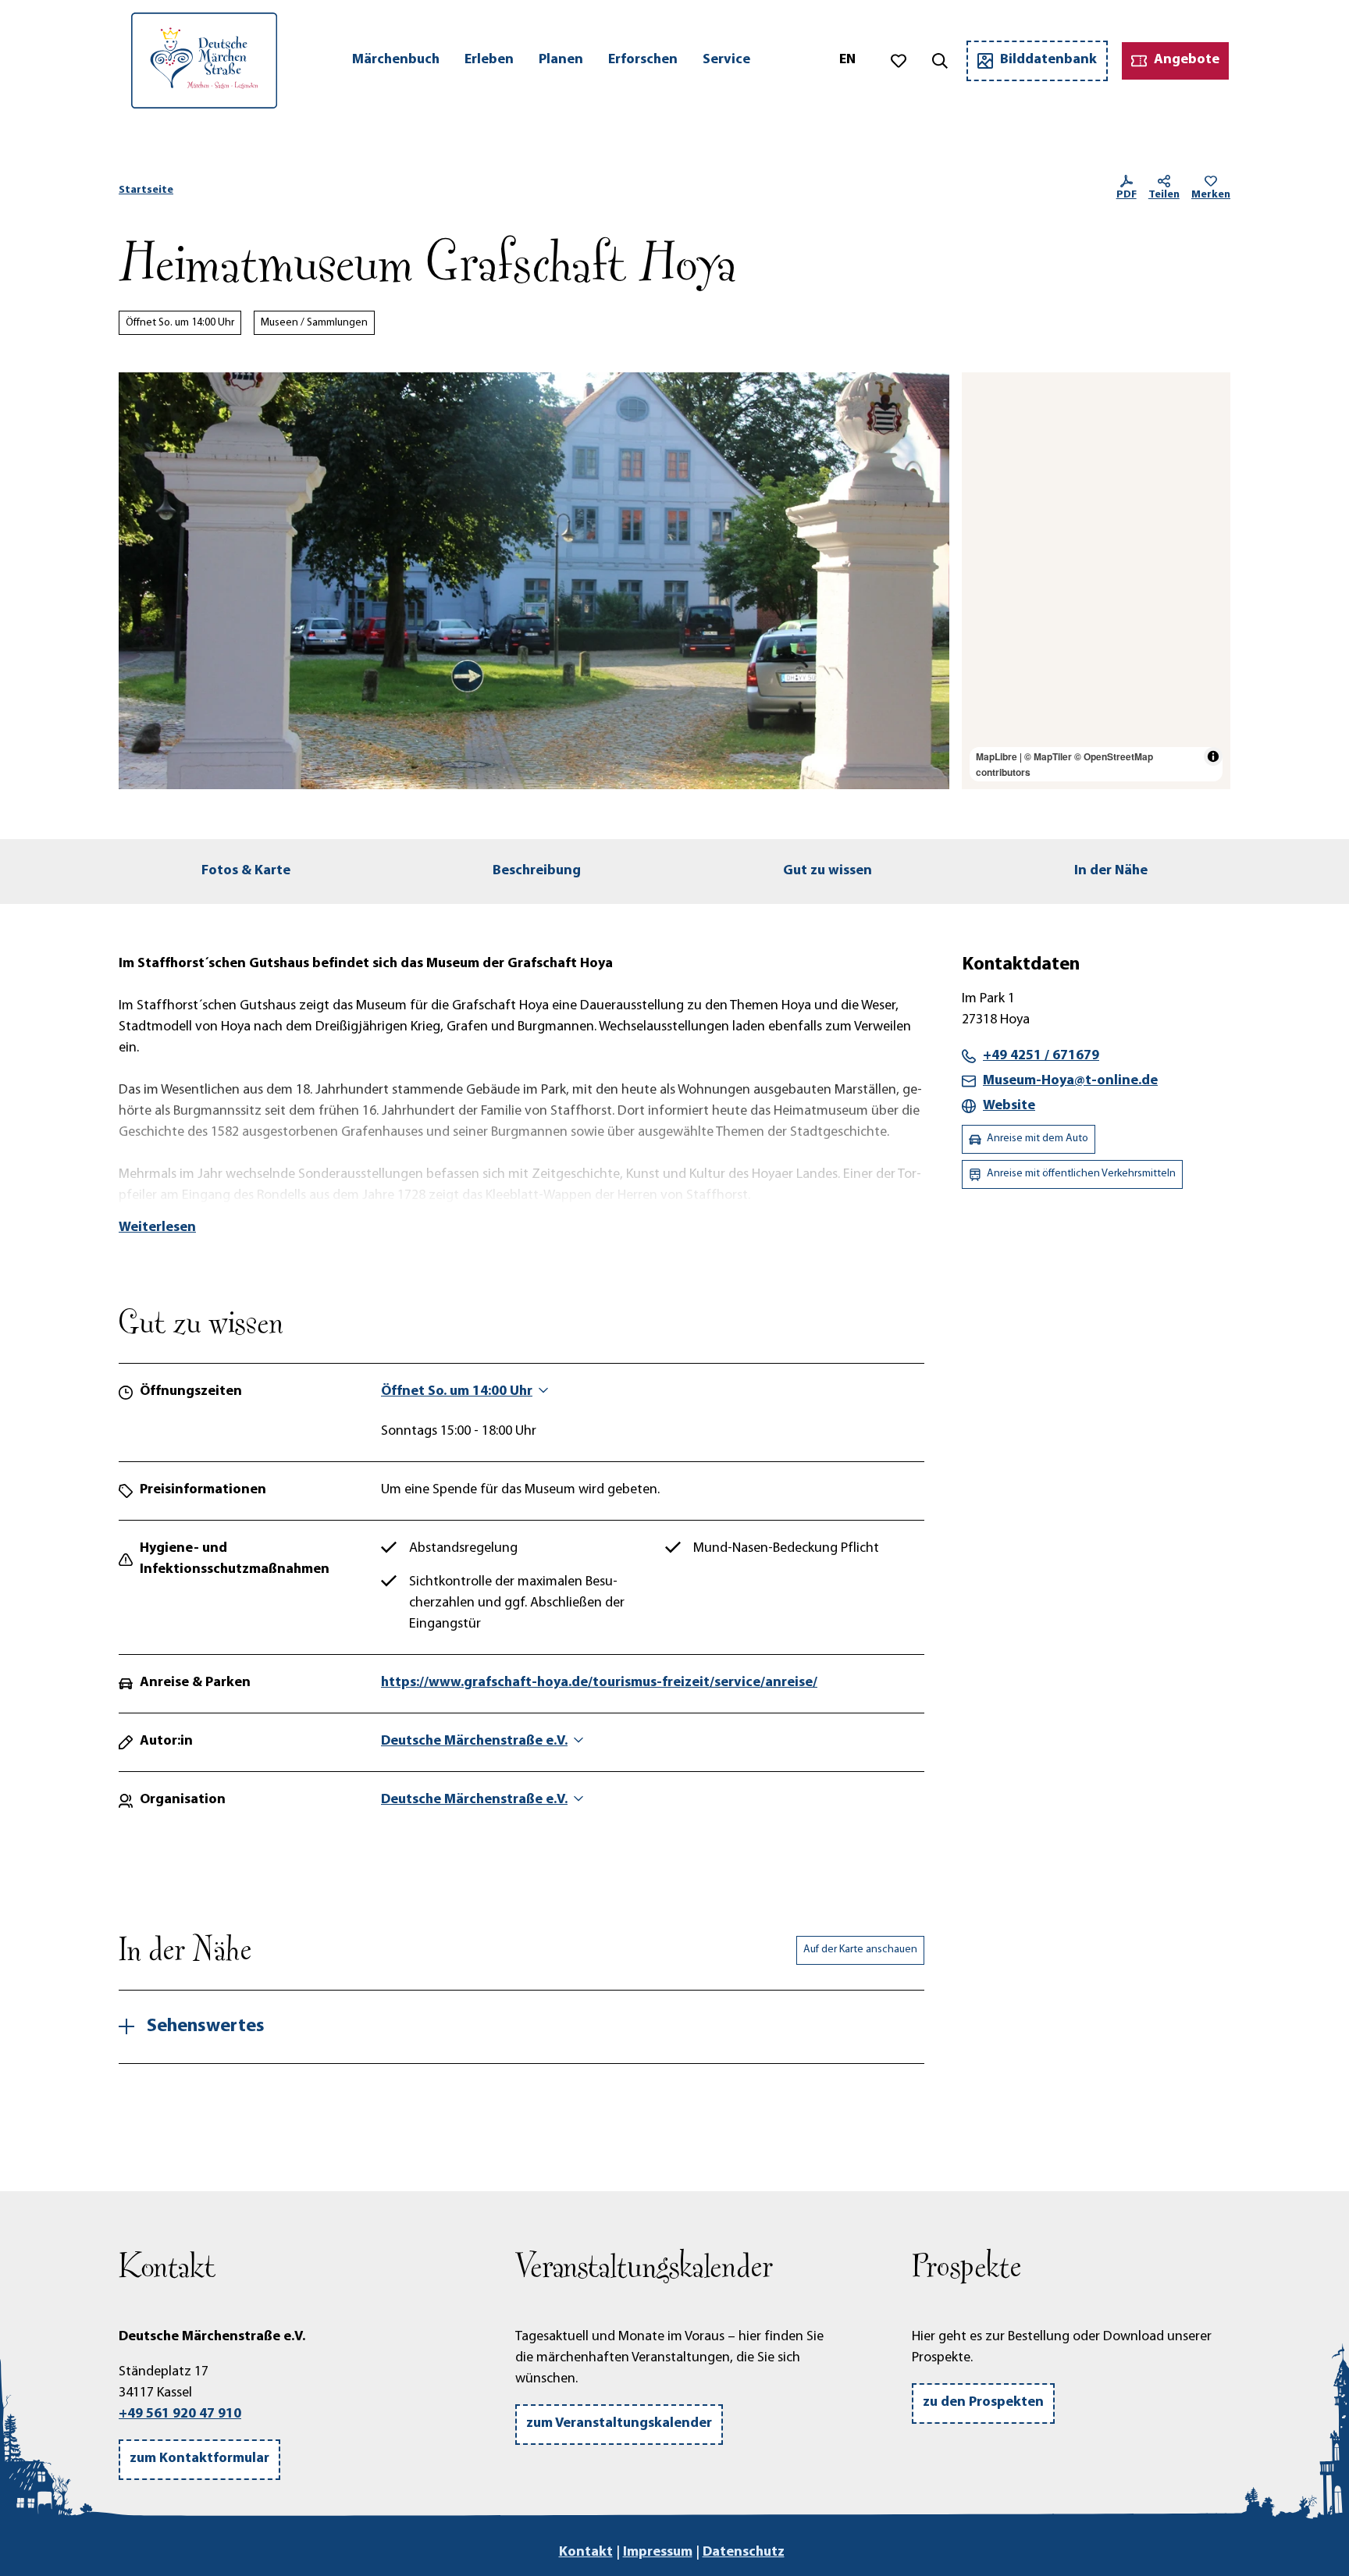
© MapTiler (1048, 756)
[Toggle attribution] (1213, 756)
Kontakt (586, 2553)
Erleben (489, 60)
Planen (561, 60)
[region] (1096, 581)
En (847, 60)
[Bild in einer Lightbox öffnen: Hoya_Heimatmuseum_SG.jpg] (534, 581)
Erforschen (643, 60)
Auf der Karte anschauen (860, 1950)
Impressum (658, 2553)
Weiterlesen (157, 1228)
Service (726, 60)
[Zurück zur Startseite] (204, 60)
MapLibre (997, 756)
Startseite (146, 190)
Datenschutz (744, 2553)
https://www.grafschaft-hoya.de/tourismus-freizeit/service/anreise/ (599, 1683)
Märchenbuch (396, 60)
